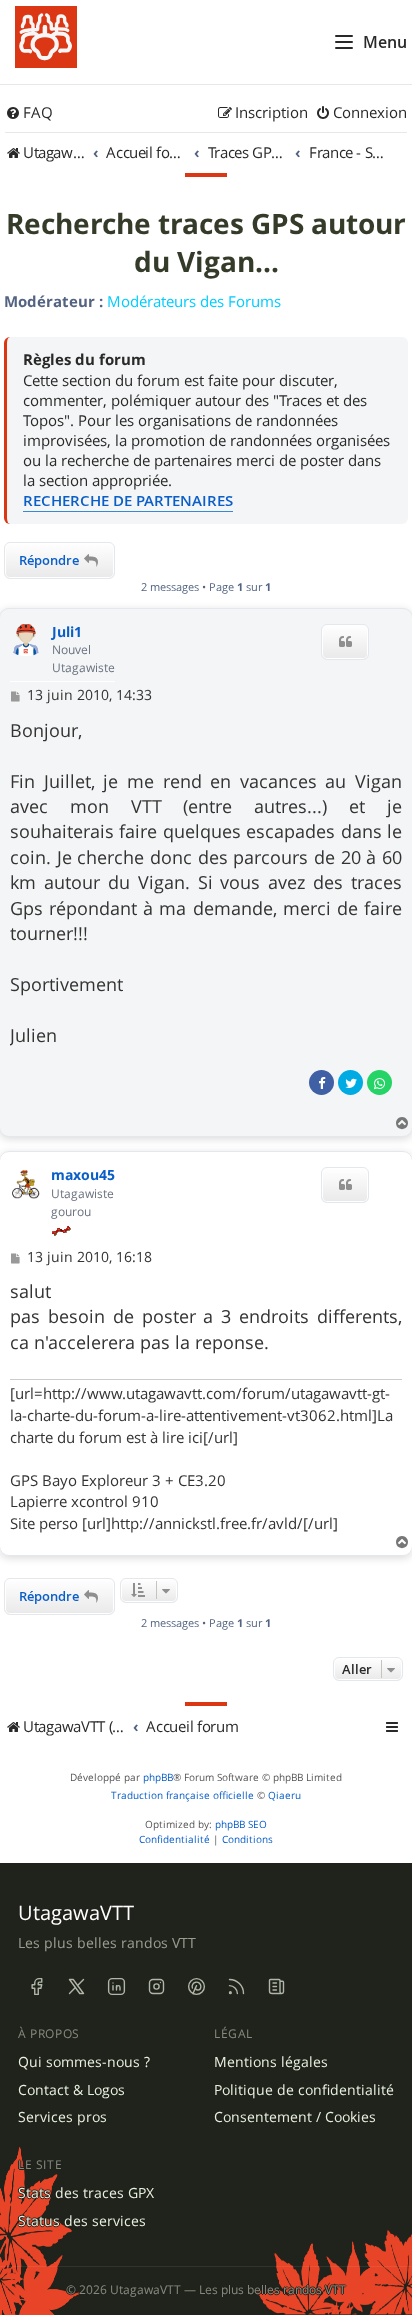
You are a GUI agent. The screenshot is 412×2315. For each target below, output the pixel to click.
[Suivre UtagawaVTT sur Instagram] (156, 1987)
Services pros (62, 2117)
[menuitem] (29, 113)
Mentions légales (271, 2062)
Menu (385, 42)
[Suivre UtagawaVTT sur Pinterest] (196, 1987)
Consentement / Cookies (295, 2117)
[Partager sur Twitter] (350, 1082)
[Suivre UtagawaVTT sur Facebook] (36, 1987)
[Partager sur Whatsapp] (379, 1082)
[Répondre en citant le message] (345, 642)
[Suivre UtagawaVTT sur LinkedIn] (116, 1987)
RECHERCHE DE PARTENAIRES (128, 500)
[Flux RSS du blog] (276, 1987)
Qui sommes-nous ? (84, 2062)
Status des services (82, 2221)
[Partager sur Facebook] (321, 1082)
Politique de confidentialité (304, 2090)
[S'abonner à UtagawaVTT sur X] (76, 1987)
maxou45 (83, 1175)
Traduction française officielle (182, 1795)
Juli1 (67, 632)
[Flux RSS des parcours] (236, 1987)
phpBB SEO (241, 1824)
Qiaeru (284, 1795)
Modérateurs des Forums (194, 301)
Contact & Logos (71, 2090)
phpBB (158, 1777)
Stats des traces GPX (86, 2193)
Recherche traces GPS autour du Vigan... (206, 243)
